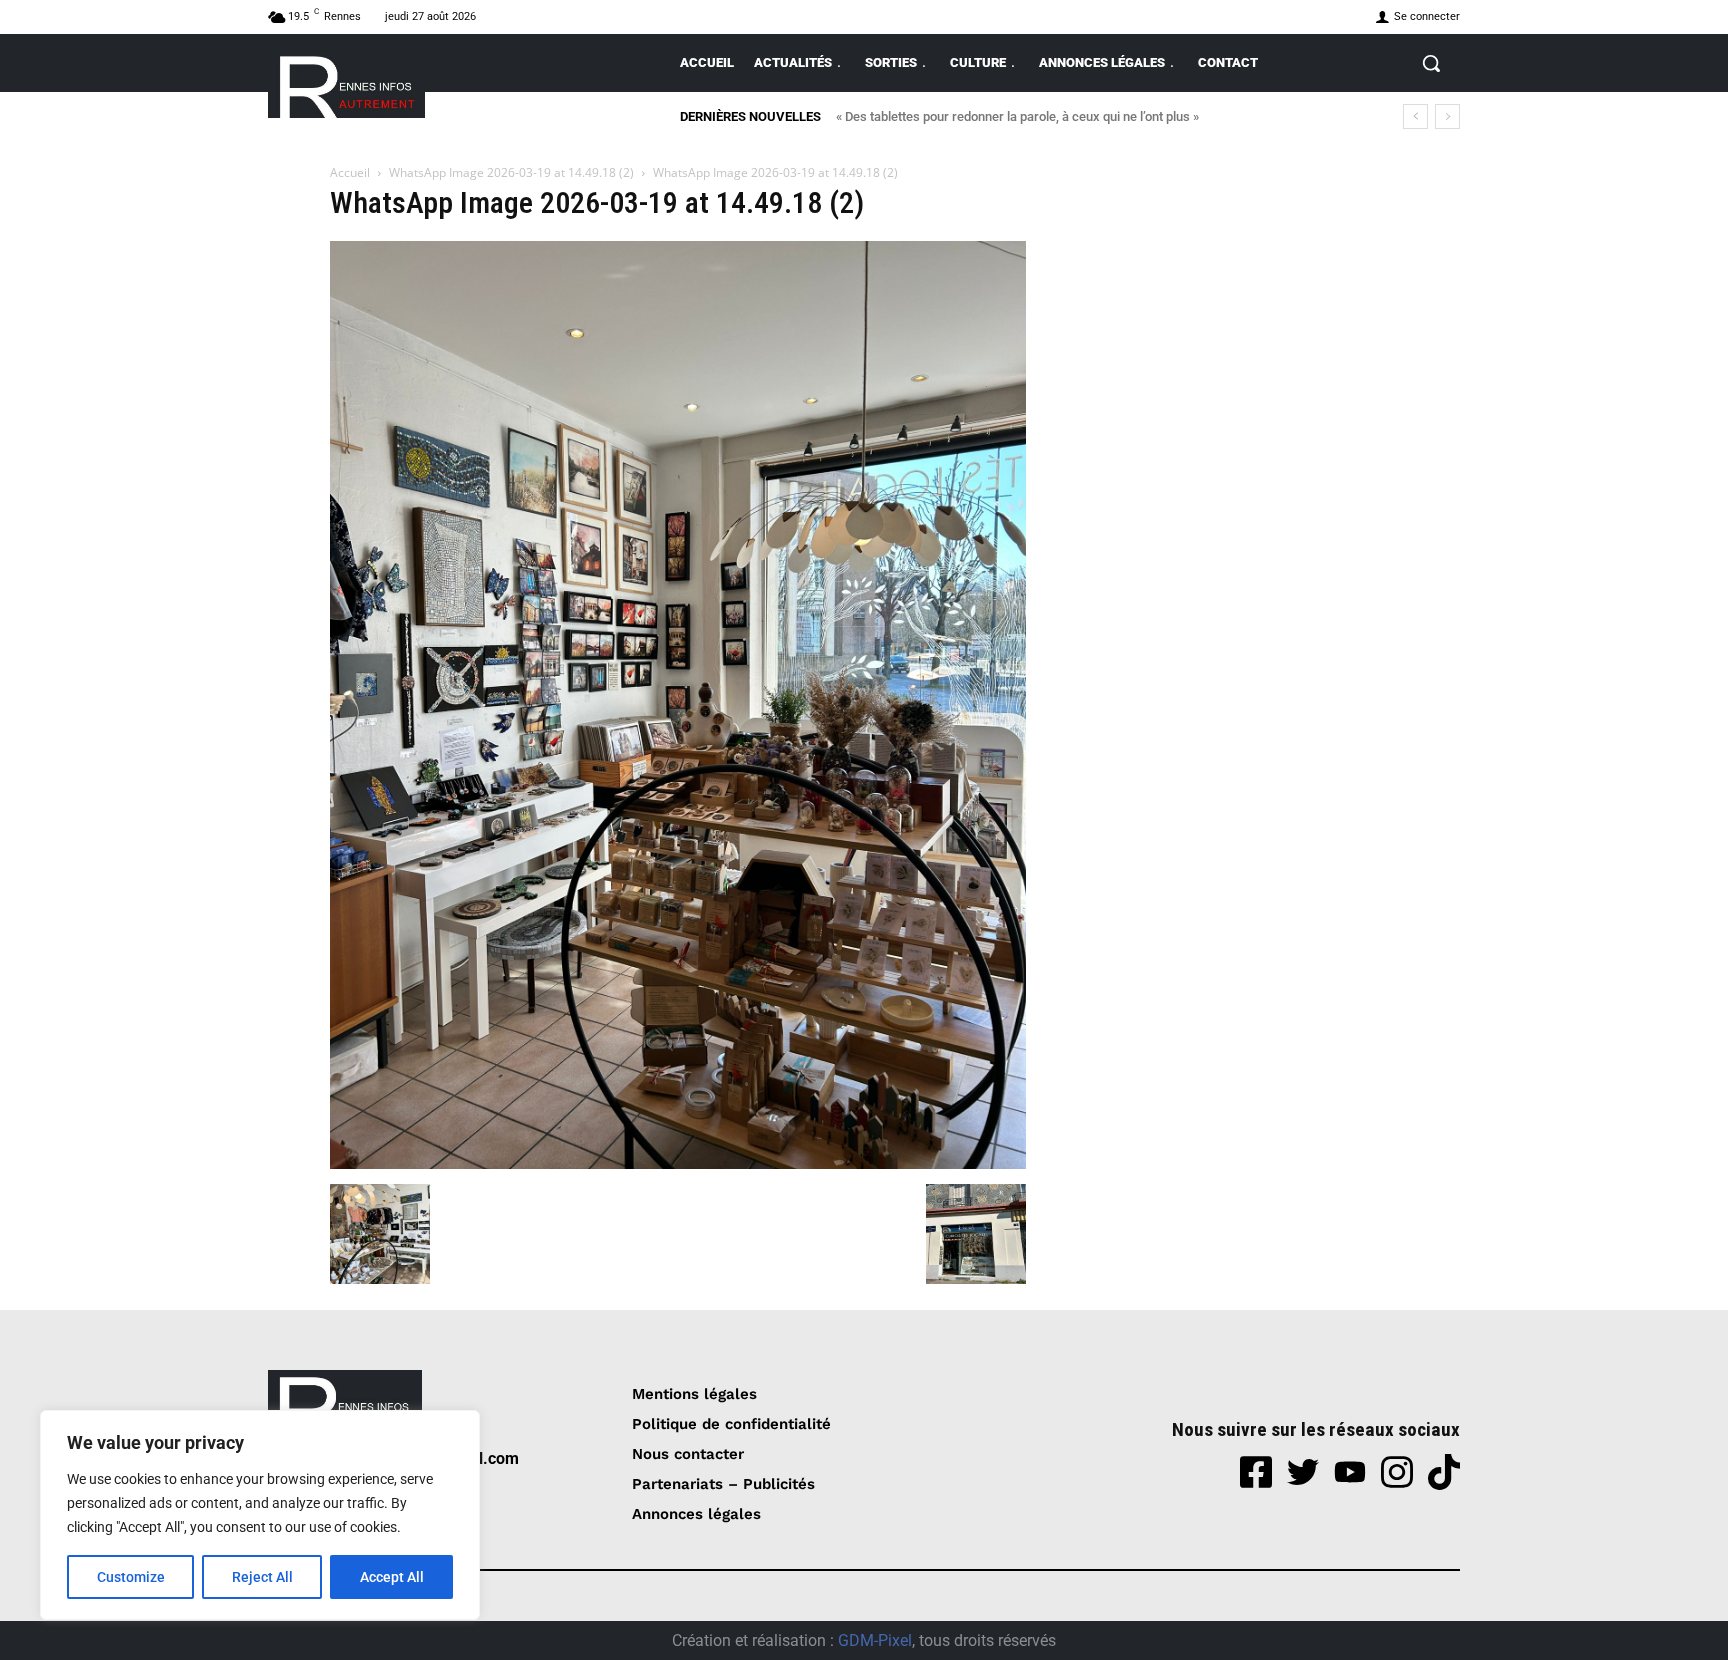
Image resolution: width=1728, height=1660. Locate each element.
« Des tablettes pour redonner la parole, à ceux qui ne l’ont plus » (1017, 116)
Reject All (262, 1577)
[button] (1431, 63)
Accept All (392, 1577)
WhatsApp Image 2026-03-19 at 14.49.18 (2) (511, 172)
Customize (131, 1577)
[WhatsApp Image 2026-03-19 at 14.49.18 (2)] (678, 1163)
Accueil (350, 172)
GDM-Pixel (875, 1640)
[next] (1447, 116)
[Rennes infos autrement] (346, 83)
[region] (260, 1515)
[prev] (1415, 116)
